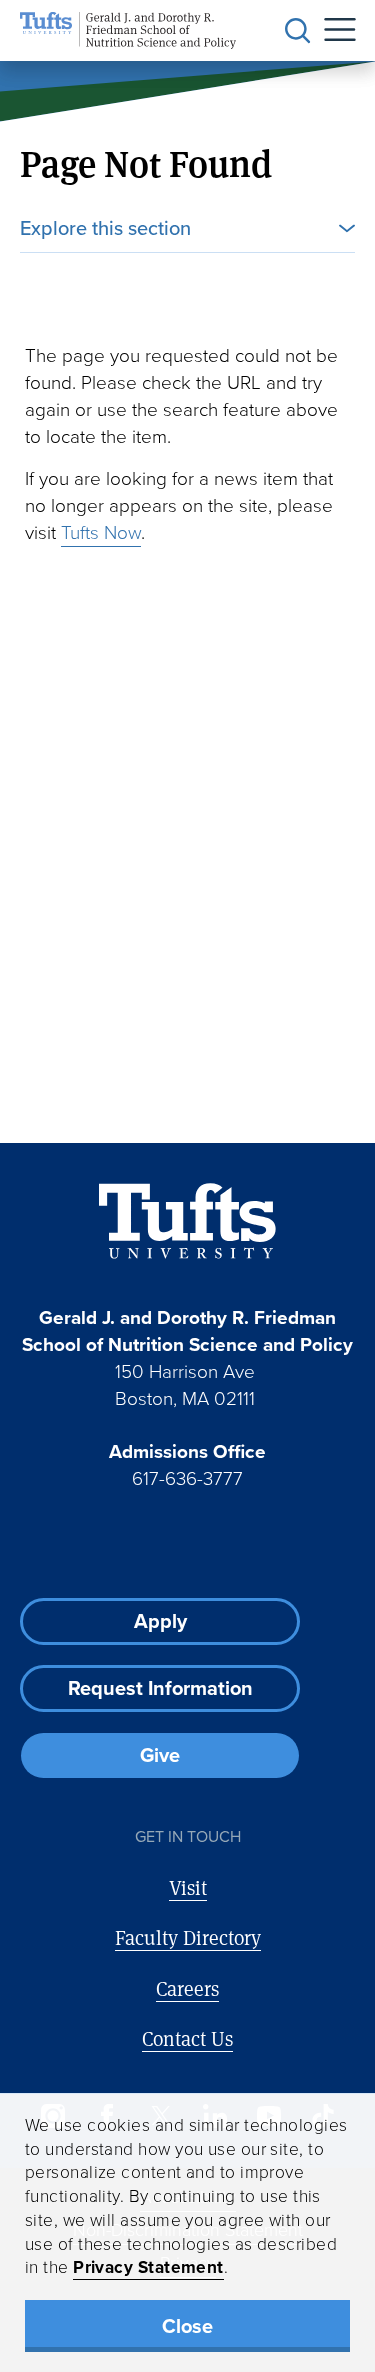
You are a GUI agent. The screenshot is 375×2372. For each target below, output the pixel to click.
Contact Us (187, 2038)
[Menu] (333, 30)
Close (187, 2326)
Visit (188, 1887)
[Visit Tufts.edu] (187, 1221)
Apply (160, 1621)
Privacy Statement (148, 2267)
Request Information (160, 1688)
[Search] (298, 31)
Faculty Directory (188, 1937)
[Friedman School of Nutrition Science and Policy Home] (128, 30)
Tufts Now (101, 532)
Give (160, 1755)
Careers (187, 1988)
